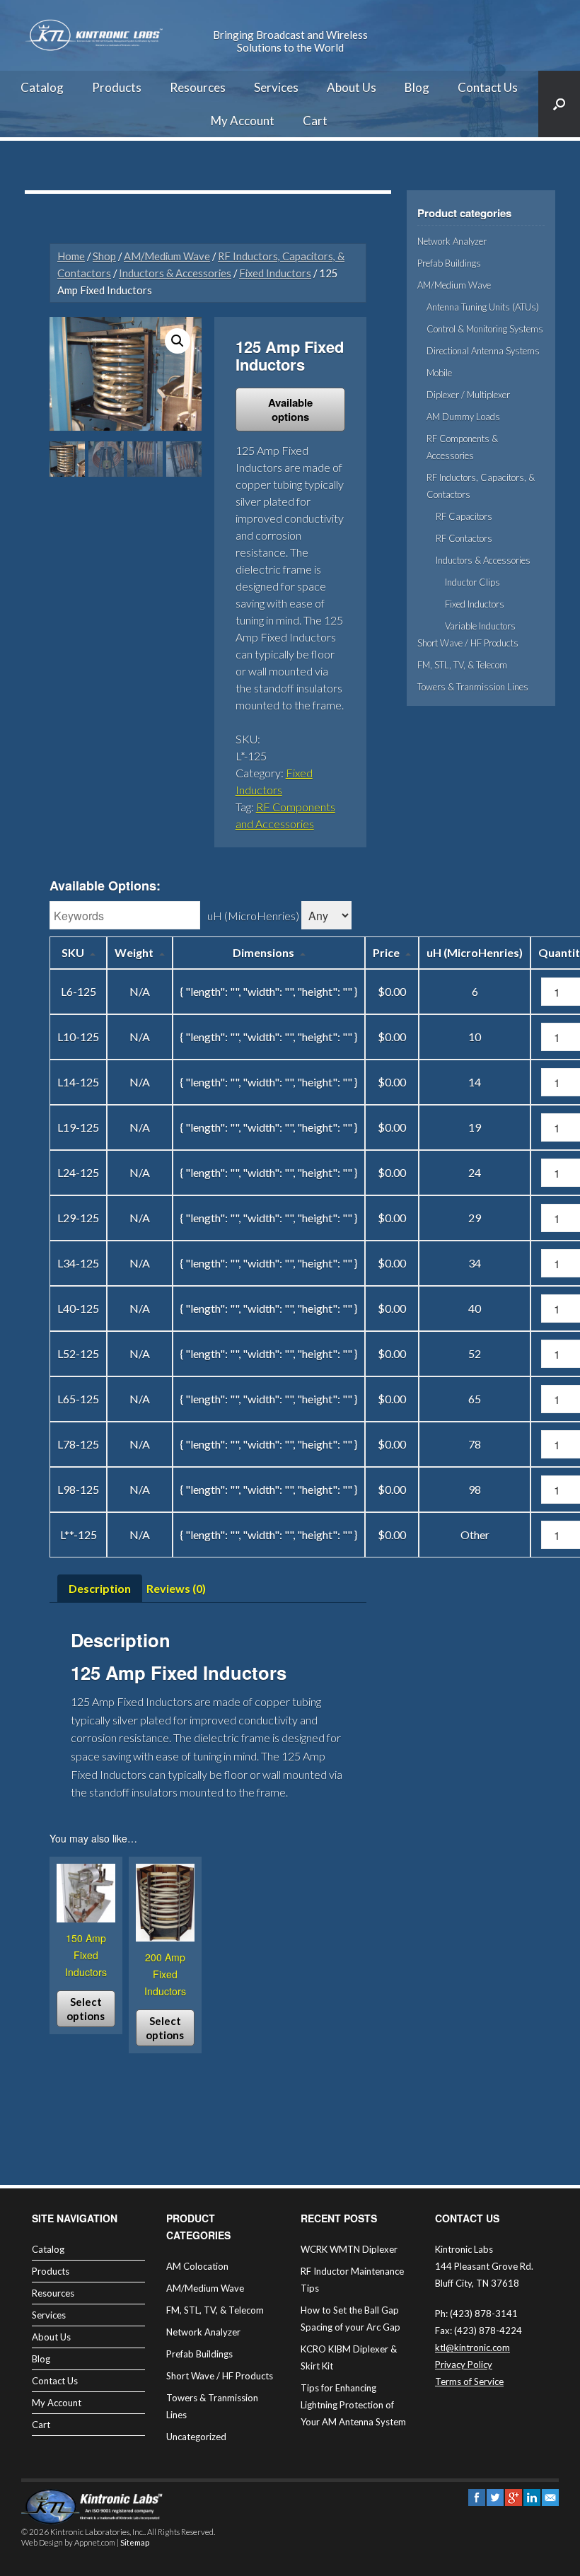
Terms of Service (469, 2381)
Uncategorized (196, 2437)
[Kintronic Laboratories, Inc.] (95, 35)
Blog (417, 87)
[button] (178, 341)
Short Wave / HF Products (468, 643)
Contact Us (488, 87)
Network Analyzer (452, 241)
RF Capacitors (464, 516)
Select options (86, 2009)
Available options (290, 410)
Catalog (42, 87)
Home (71, 256)
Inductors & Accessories (175, 273)
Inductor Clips (472, 582)
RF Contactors (464, 538)
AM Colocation (197, 2266)
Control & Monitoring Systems (485, 329)
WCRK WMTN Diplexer (349, 2249)
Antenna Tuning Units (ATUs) (483, 307)
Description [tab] (100, 1588)
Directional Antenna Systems (483, 351)
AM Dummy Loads (463, 417)
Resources (198, 87)
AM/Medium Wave (167, 256)
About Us (352, 87)
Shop (104, 256)
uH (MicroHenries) (253, 916)
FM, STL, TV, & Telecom (462, 665)
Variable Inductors (480, 626)
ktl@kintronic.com (472, 2348)
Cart (315, 121)
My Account (243, 121)
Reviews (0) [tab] (176, 1588)
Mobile (439, 373)
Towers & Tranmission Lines (473, 687)
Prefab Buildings (449, 263)
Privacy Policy (464, 2365)
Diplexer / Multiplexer (468, 395)
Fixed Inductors (275, 273)
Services (276, 87)
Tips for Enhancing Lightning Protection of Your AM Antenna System (353, 2405)
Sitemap (135, 2542)
